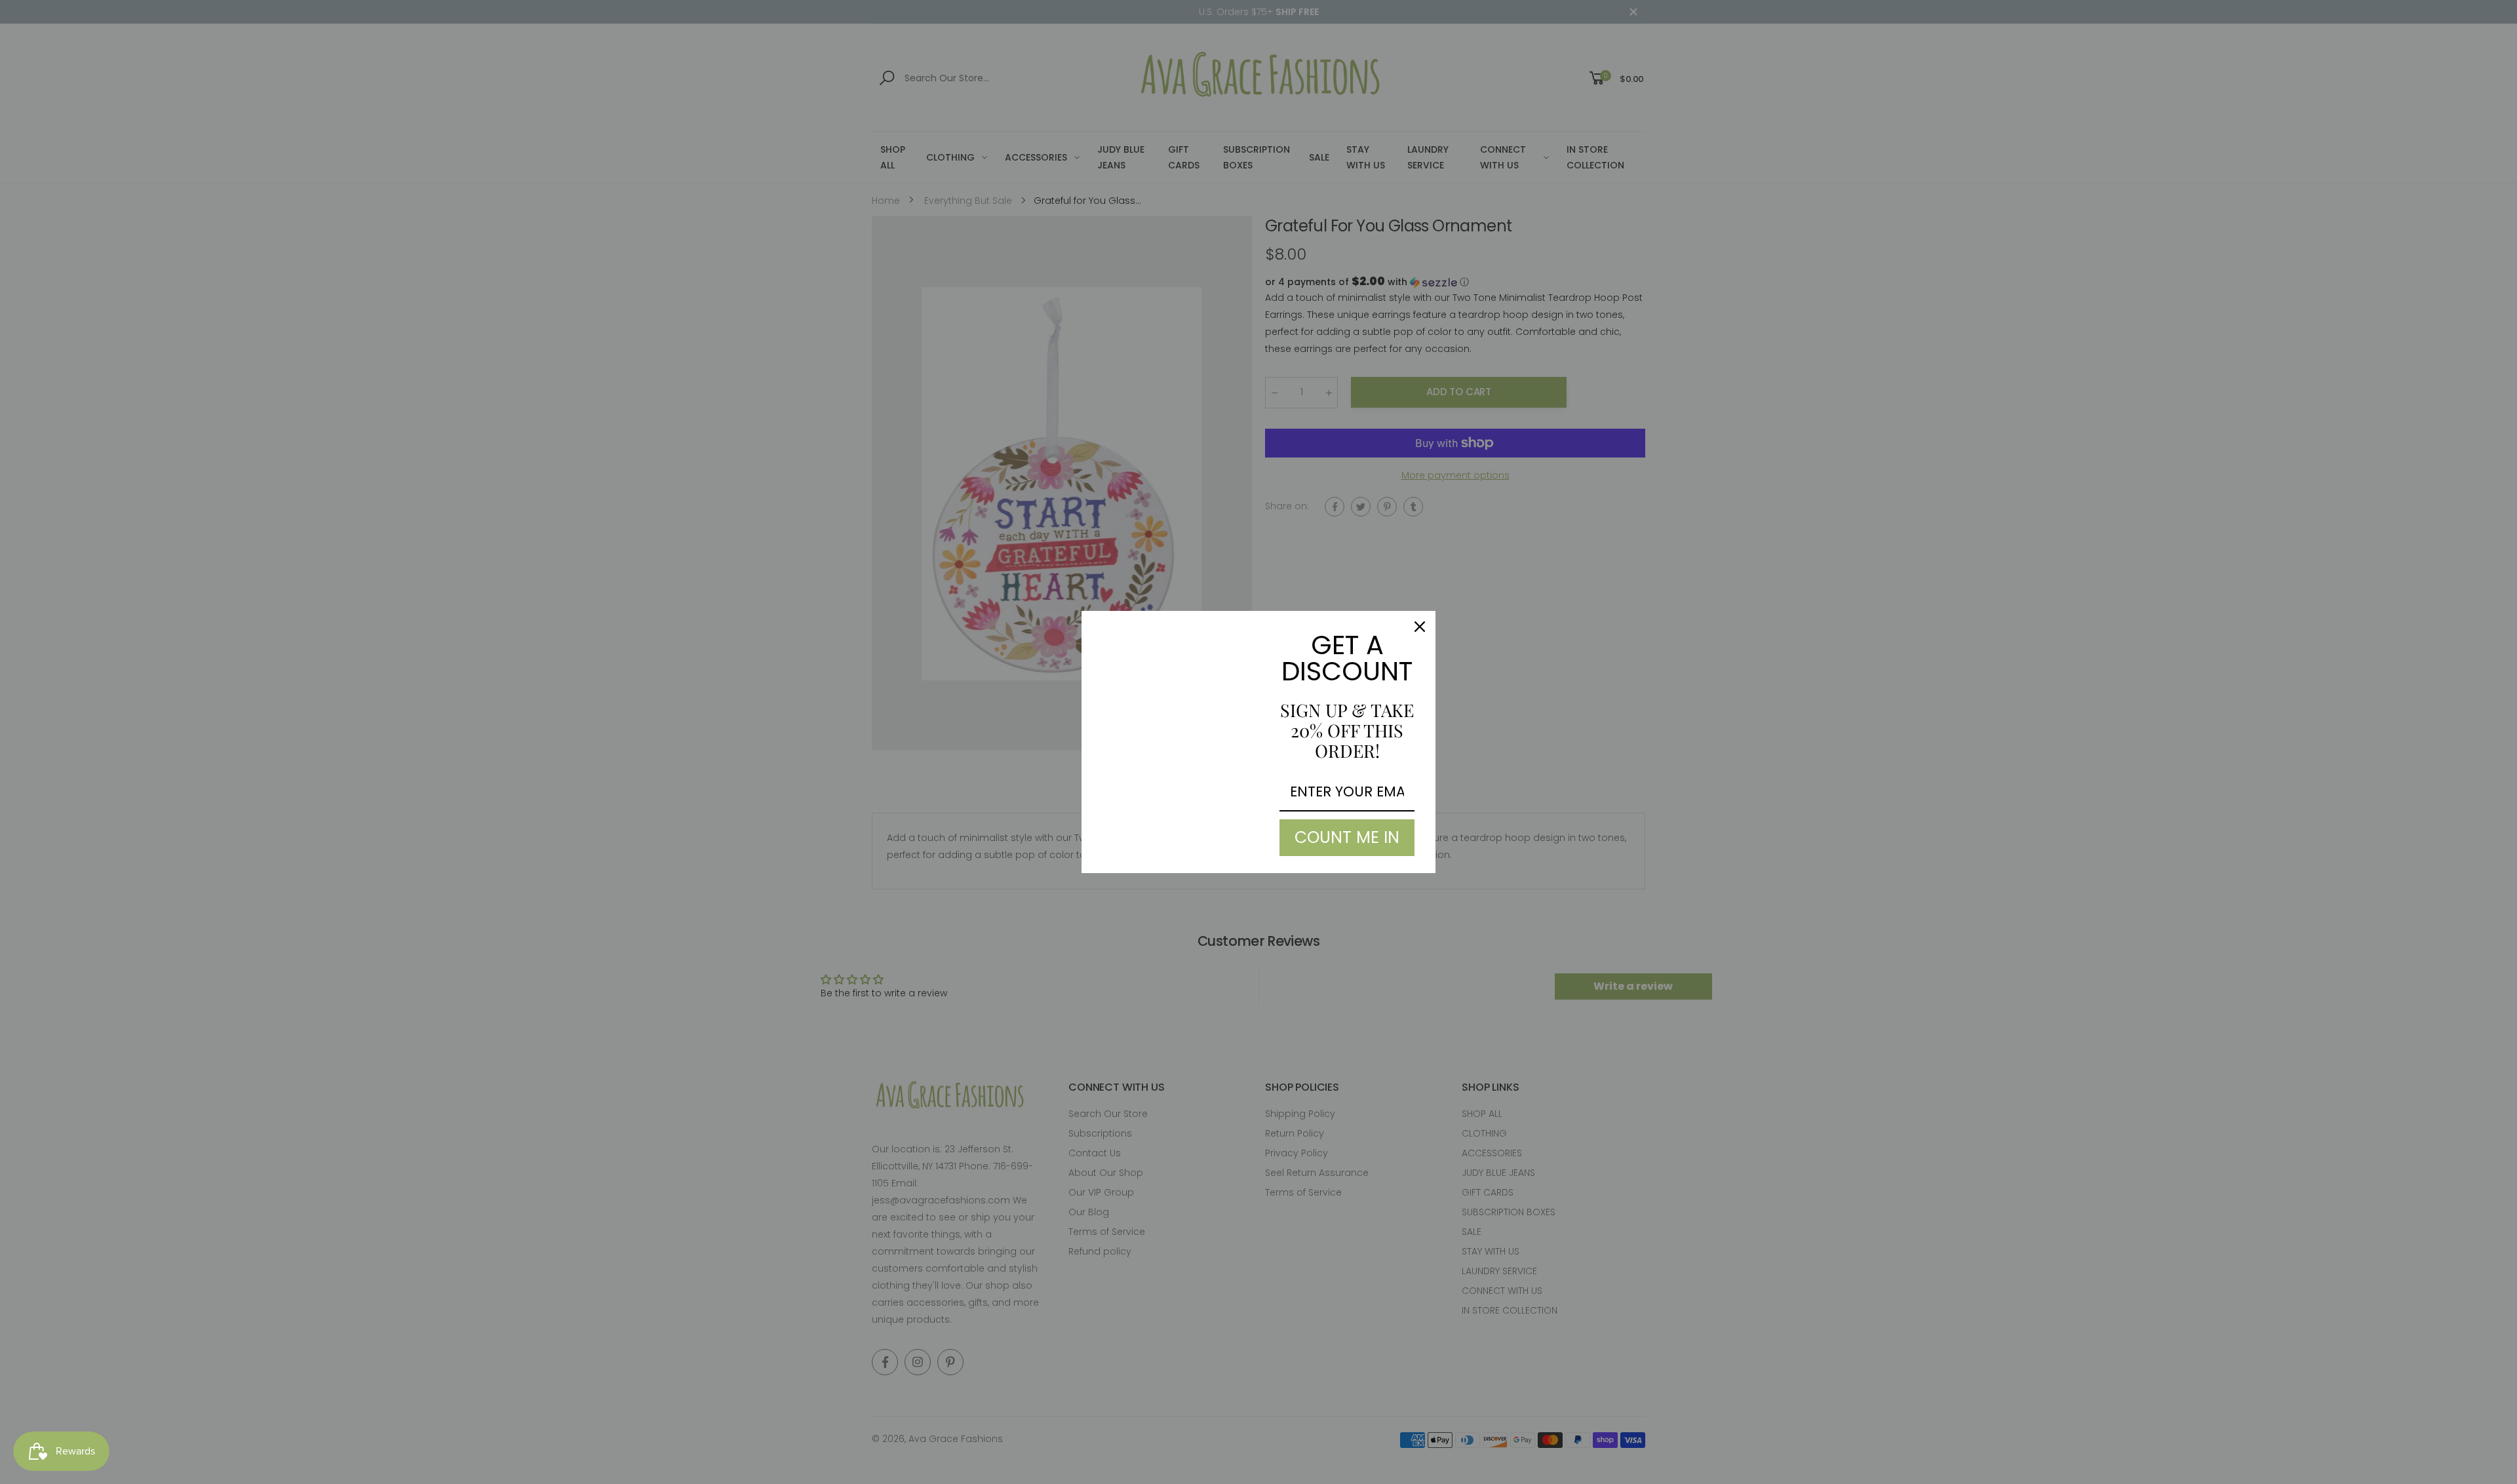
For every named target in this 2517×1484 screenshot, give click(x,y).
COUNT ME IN (1347, 837)
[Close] (1420, 627)
